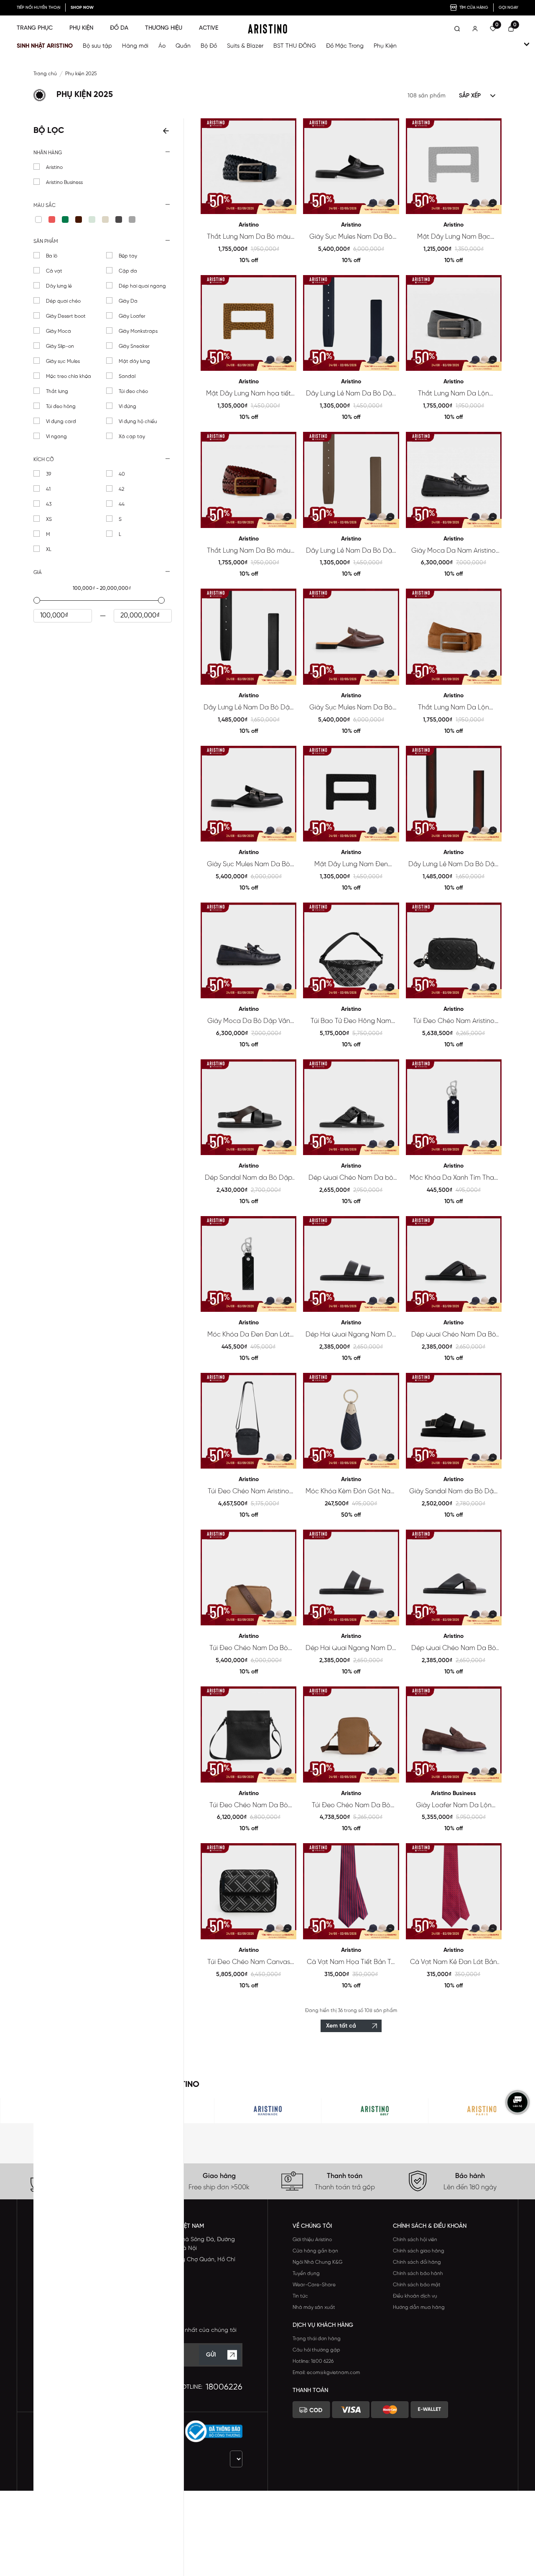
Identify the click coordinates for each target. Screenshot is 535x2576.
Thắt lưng (57, 392)
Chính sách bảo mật (417, 2285)
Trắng (38, 219)
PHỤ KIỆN (81, 28)
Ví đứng (127, 407)
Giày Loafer (132, 316)
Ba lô (52, 256)
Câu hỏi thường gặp (316, 2350)
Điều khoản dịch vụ (415, 2296)
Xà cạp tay (132, 437)
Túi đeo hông (61, 407)
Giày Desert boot (66, 316)
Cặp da (128, 271)
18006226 (224, 2387)
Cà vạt (54, 271)
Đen (119, 219)
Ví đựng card (61, 422)
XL (49, 550)
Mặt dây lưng (134, 361)
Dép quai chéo (63, 301)
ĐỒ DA (119, 28)
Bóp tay (128, 256)
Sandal (127, 376)
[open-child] (527, 44)
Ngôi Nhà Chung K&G (317, 2262)
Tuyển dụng (306, 2274)
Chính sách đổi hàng (417, 2262)
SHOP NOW (82, 8)
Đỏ (52, 219)
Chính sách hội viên (415, 2240)
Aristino (54, 167)
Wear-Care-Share (314, 2285)
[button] (103, 153)
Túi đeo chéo (133, 392)
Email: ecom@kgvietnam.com (326, 2373)
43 (49, 504)
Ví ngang (56, 437)
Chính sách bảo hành (418, 2274)
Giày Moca (59, 331)
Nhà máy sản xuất (314, 2307)
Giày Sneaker (134, 346)
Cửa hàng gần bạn (315, 2251)
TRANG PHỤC (35, 28)
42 (121, 489)
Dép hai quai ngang (142, 286)
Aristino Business (64, 182)
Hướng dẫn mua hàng (419, 2307)
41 (48, 489)
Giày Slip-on (60, 346)
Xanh (65, 219)
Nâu (79, 219)
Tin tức (300, 2296)
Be (105, 219)
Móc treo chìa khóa (69, 376)
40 (122, 474)
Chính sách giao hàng (419, 2251)
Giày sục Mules (63, 361)
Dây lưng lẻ (59, 286)
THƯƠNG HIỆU (164, 28)
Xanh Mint (92, 219)
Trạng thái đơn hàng (317, 2339)
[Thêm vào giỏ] (287, 204)
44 (122, 504)
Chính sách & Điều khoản (430, 2226)
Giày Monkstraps (138, 331)
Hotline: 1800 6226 (313, 2361)
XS (49, 519)
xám (132, 219)
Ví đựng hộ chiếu (138, 422)
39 (48, 474)
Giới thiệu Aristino (312, 2240)
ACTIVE (209, 28)
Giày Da (128, 301)
